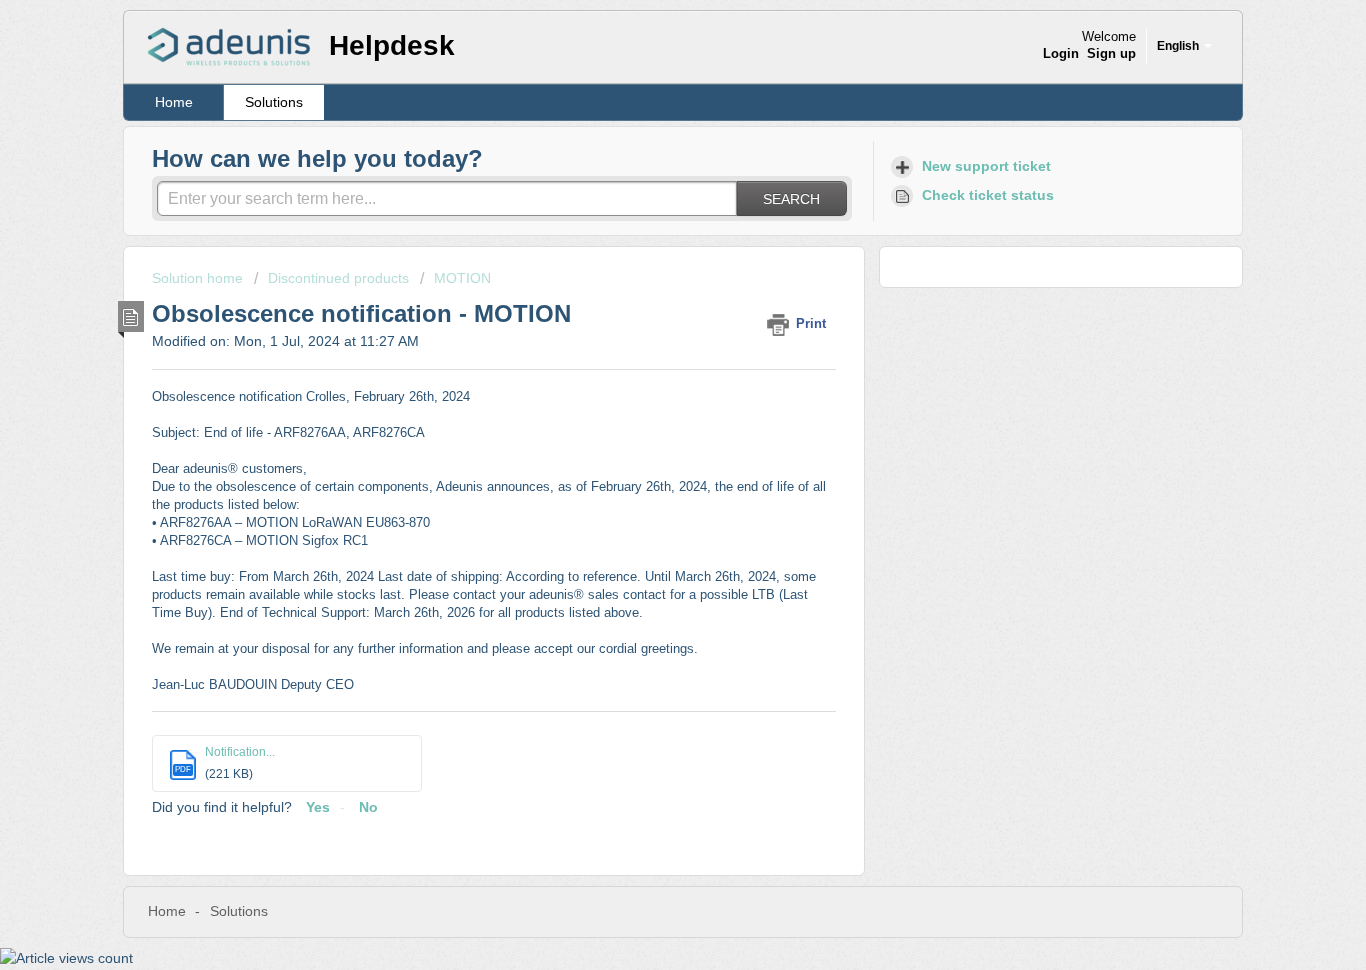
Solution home (199, 278)
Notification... (240, 752)
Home (174, 102)
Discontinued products (338, 278)
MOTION (462, 278)
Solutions (274, 102)
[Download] (646, 219)
